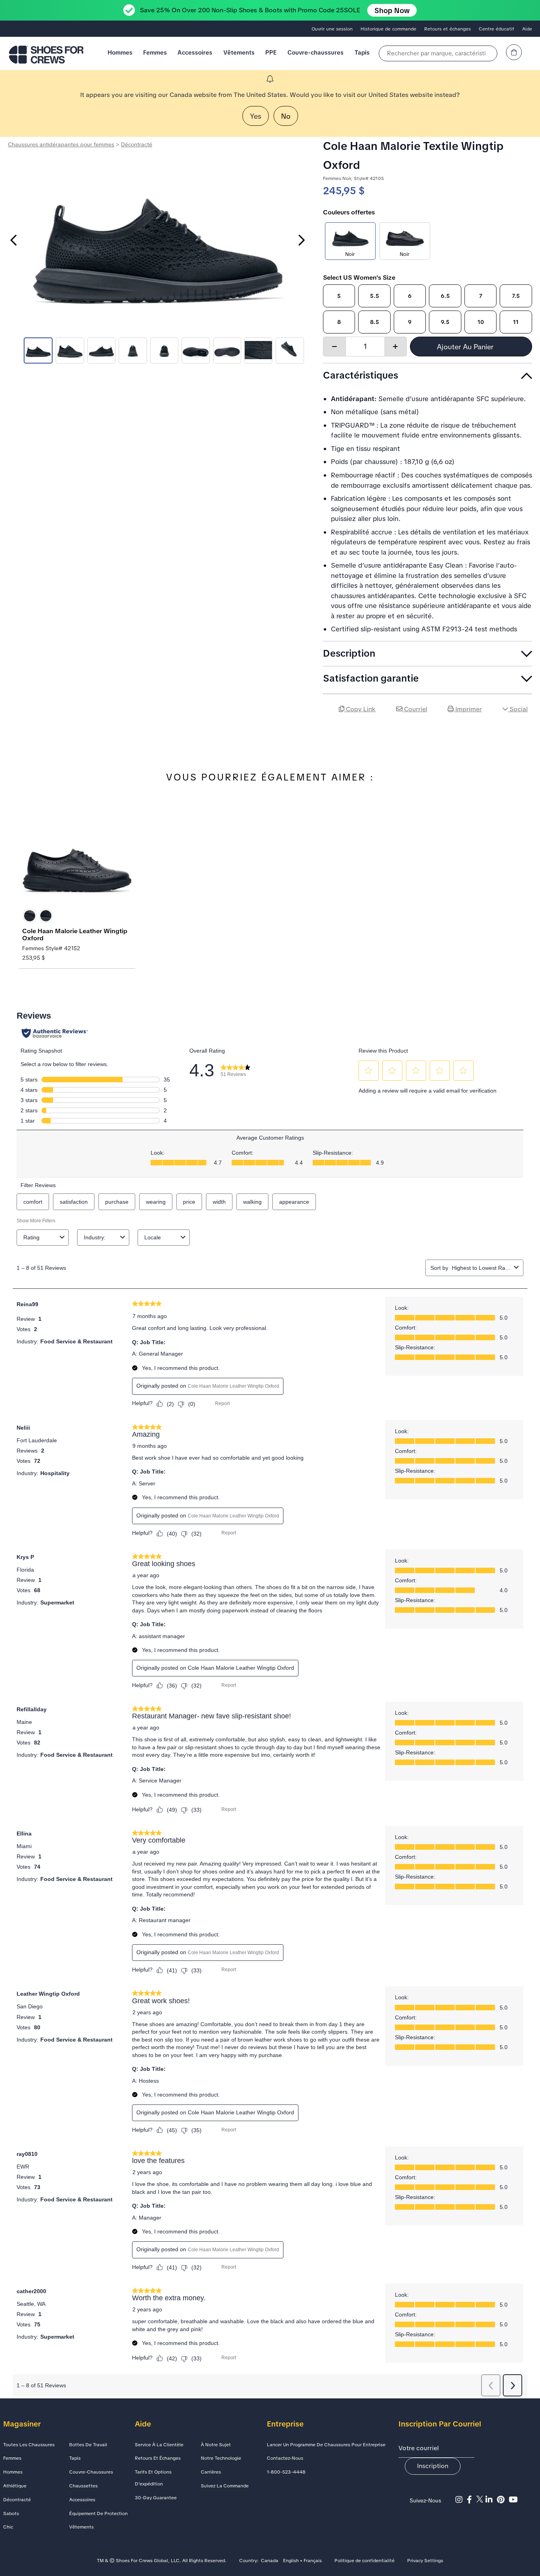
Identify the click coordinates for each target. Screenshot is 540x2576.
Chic (8, 2527)
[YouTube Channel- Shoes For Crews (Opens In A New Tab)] (514, 2500)
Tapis (362, 52)
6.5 (445, 296)
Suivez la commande (225, 2486)
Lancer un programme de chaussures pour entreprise (326, 2445)
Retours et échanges (447, 29)
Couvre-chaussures (315, 52)
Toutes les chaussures (29, 2445)
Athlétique (15, 2486)
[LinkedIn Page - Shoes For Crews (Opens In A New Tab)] (491, 2500)
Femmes (155, 52)
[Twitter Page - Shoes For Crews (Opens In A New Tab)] (481, 2500)
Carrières (211, 2472)
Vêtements (239, 52)
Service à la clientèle (159, 2445)
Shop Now (392, 10)
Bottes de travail (88, 2445)
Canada (270, 2561)
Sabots (11, 2513)
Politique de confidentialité (364, 2561)
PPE (271, 52)
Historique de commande (388, 29)
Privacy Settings (425, 2561)
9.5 (445, 322)
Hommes (120, 52)
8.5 (375, 322)
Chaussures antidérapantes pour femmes (61, 144)
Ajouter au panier (466, 347)
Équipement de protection (98, 2513)
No (286, 116)
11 (516, 322)
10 (481, 322)
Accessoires (195, 52)
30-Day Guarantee (156, 2498)
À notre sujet (216, 2445)
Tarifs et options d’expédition (153, 2478)
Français (313, 2561)
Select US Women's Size (359, 277)
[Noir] (30, 916)
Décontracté (137, 144)
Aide (527, 29)
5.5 (375, 296)
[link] (350, 241)
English (291, 2561)
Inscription (433, 2466)
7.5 (516, 296)
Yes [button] (256, 116)
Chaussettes (83, 2486)
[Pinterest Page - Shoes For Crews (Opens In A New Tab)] (503, 2500)
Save (522, 732)
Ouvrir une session (332, 29)
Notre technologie (221, 2458)
